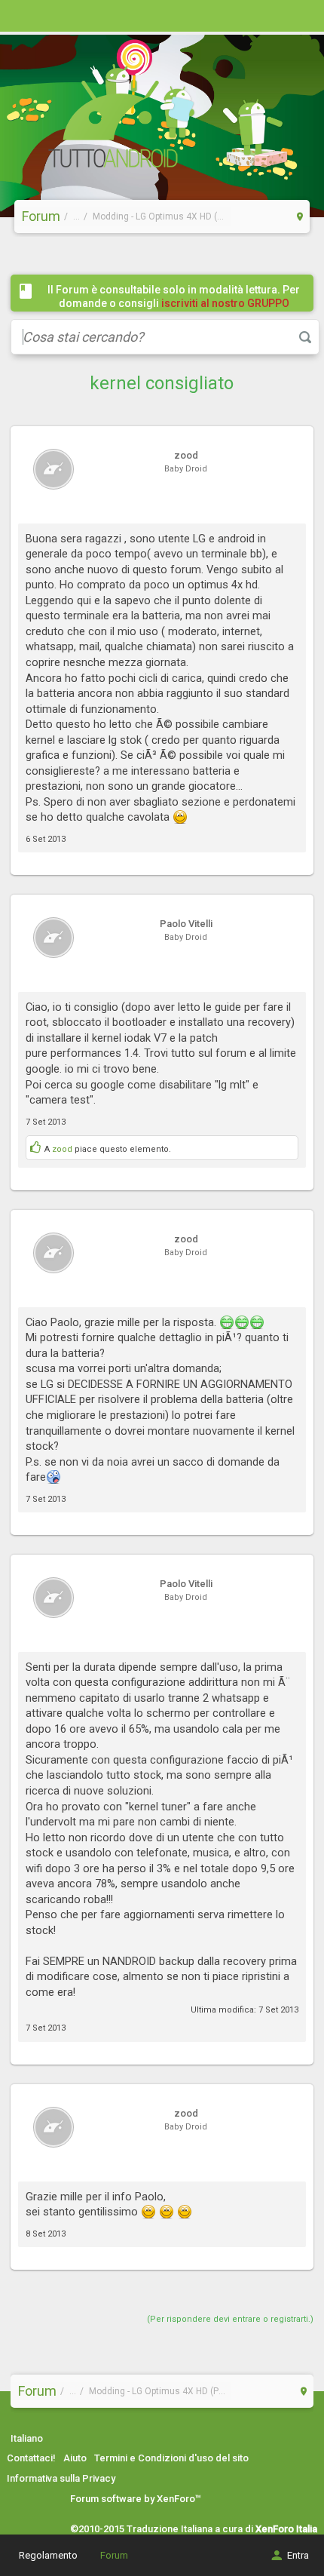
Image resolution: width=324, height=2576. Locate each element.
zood (62, 1149)
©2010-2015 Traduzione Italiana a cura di (194, 2529)
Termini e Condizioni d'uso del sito (171, 2458)
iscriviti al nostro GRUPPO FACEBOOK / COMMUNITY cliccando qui (177, 310)
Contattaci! (31, 2458)
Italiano (27, 2438)
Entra (298, 2555)
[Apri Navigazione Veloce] (300, 216)
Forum (114, 2555)
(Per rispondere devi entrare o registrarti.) (230, 2319)
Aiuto (75, 2458)
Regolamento (48, 2555)
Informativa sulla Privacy (61, 2478)
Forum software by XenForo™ (136, 2499)
